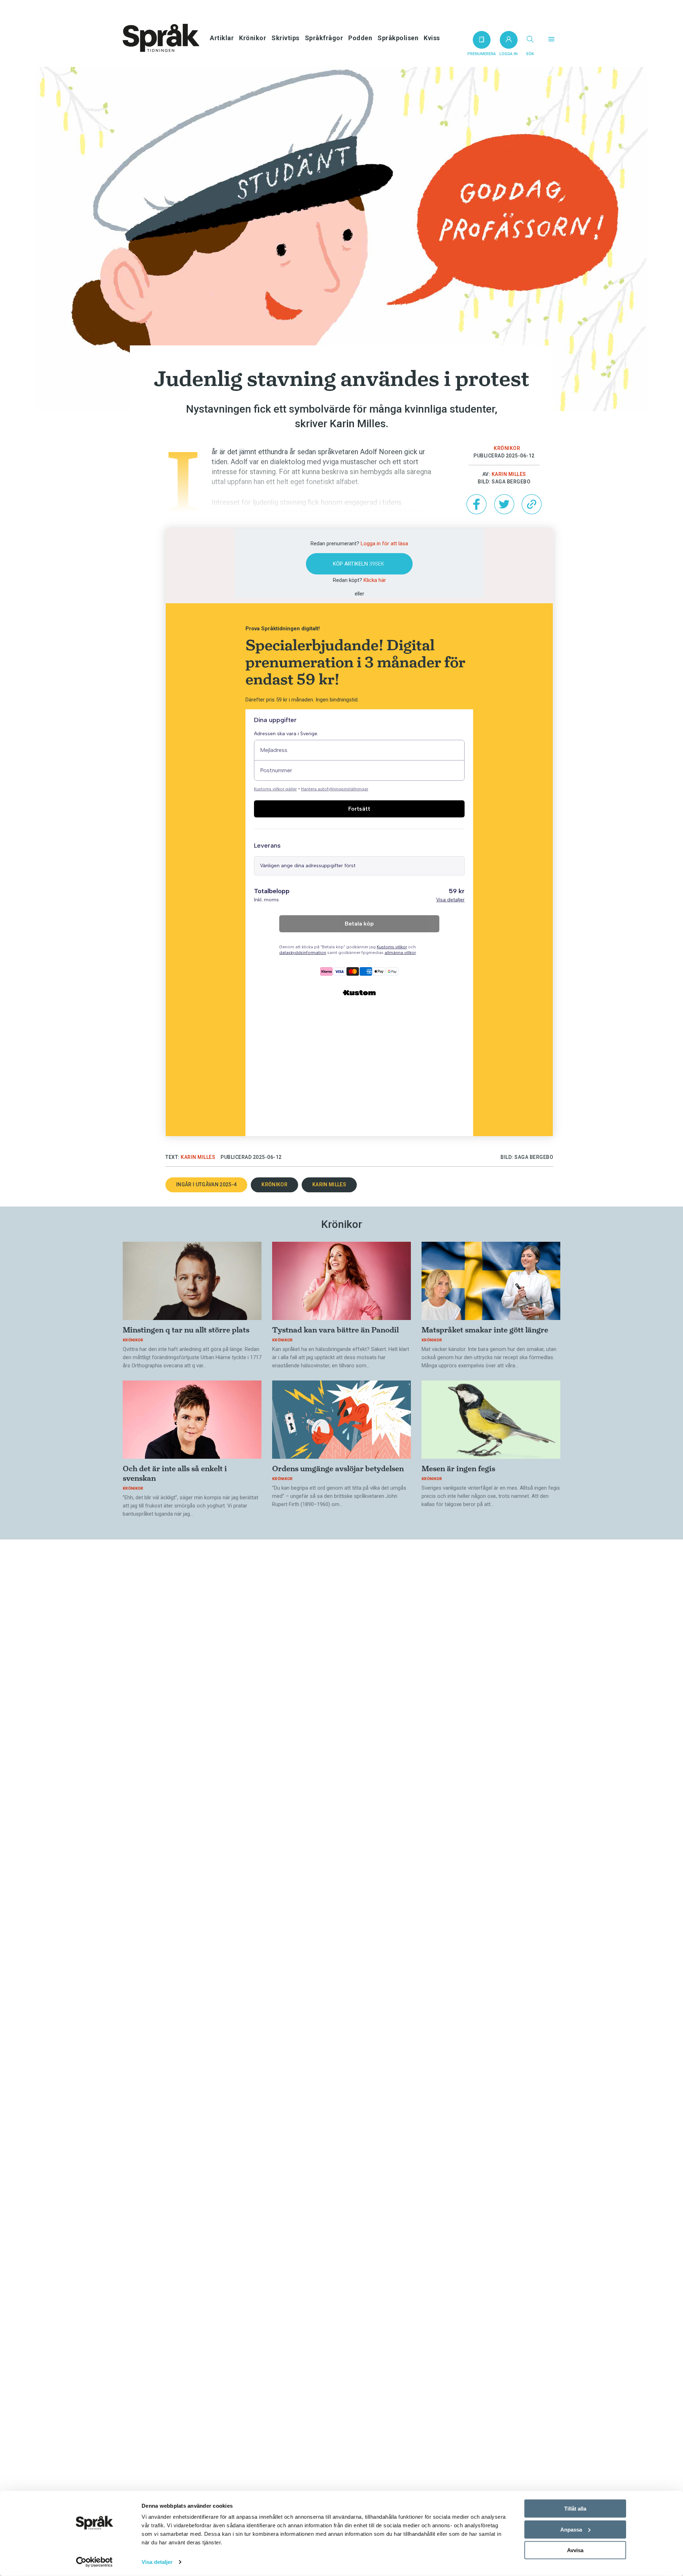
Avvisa (575, 2550)
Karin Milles (509, 474)
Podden (360, 38)
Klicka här (375, 580)
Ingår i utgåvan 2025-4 (206, 1184)
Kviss (432, 38)
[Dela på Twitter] (504, 504)
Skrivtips (285, 38)
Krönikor (253, 38)
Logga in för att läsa (384, 544)
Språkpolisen (398, 38)
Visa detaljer (157, 2562)
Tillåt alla (575, 2509)
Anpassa (571, 2529)
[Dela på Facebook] (476, 504)
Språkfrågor (324, 38)
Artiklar (222, 38)
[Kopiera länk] (531, 504)
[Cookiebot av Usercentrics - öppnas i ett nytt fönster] (94, 2562)
